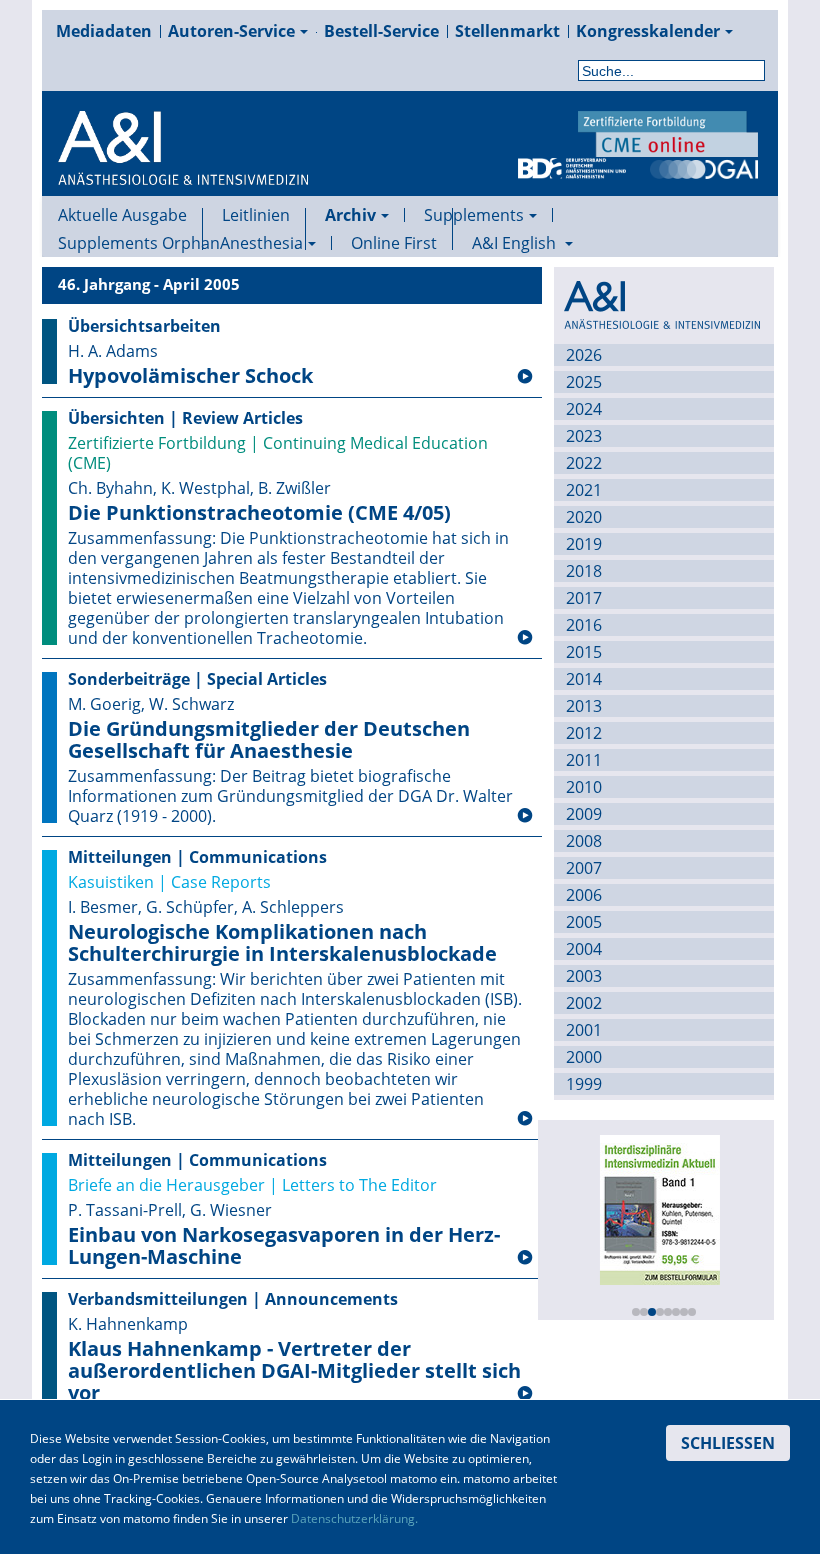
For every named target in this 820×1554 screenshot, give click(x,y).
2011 (584, 760)
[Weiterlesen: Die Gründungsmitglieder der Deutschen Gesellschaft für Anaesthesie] (525, 816)
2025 (584, 382)
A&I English (516, 243)
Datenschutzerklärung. (354, 1518)
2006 (584, 895)
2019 (584, 544)
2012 (584, 733)
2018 (584, 571)
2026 (584, 355)
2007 (584, 868)
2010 (584, 787)
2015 (584, 652)
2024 (584, 409)
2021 (584, 490)
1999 (584, 1084)
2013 (584, 706)
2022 (584, 463)
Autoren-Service (231, 31)
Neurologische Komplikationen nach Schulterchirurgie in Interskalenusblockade (282, 943)
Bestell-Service (381, 31)
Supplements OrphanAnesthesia (180, 243)
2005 (584, 922)
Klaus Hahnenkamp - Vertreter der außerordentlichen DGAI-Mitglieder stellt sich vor (294, 1371)
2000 (584, 1057)
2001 (584, 1030)
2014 (584, 679)
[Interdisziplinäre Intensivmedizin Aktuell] (659, 1208)
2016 (584, 625)
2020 (584, 517)
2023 (584, 436)
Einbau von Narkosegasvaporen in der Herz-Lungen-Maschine (284, 1246)
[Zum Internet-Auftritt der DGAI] (704, 167)
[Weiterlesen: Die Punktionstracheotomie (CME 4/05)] (525, 638)
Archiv (350, 215)
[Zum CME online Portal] (668, 132)
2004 (584, 949)
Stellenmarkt (507, 31)
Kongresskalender (648, 31)
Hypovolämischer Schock (190, 376)
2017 (584, 598)
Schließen (728, 1443)
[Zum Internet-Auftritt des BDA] (572, 167)
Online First (394, 243)
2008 (584, 841)
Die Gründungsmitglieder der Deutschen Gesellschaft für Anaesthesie (269, 740)
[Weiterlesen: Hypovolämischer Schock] (525, 377)
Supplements (474, 215)
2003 (584, 976)
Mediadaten (104, 31)
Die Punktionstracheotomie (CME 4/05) (259, 513)
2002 (584, 1003)
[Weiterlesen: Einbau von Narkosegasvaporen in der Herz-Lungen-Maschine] (525, 1258)
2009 (584, 814)
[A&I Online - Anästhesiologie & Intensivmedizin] (183, 172)
